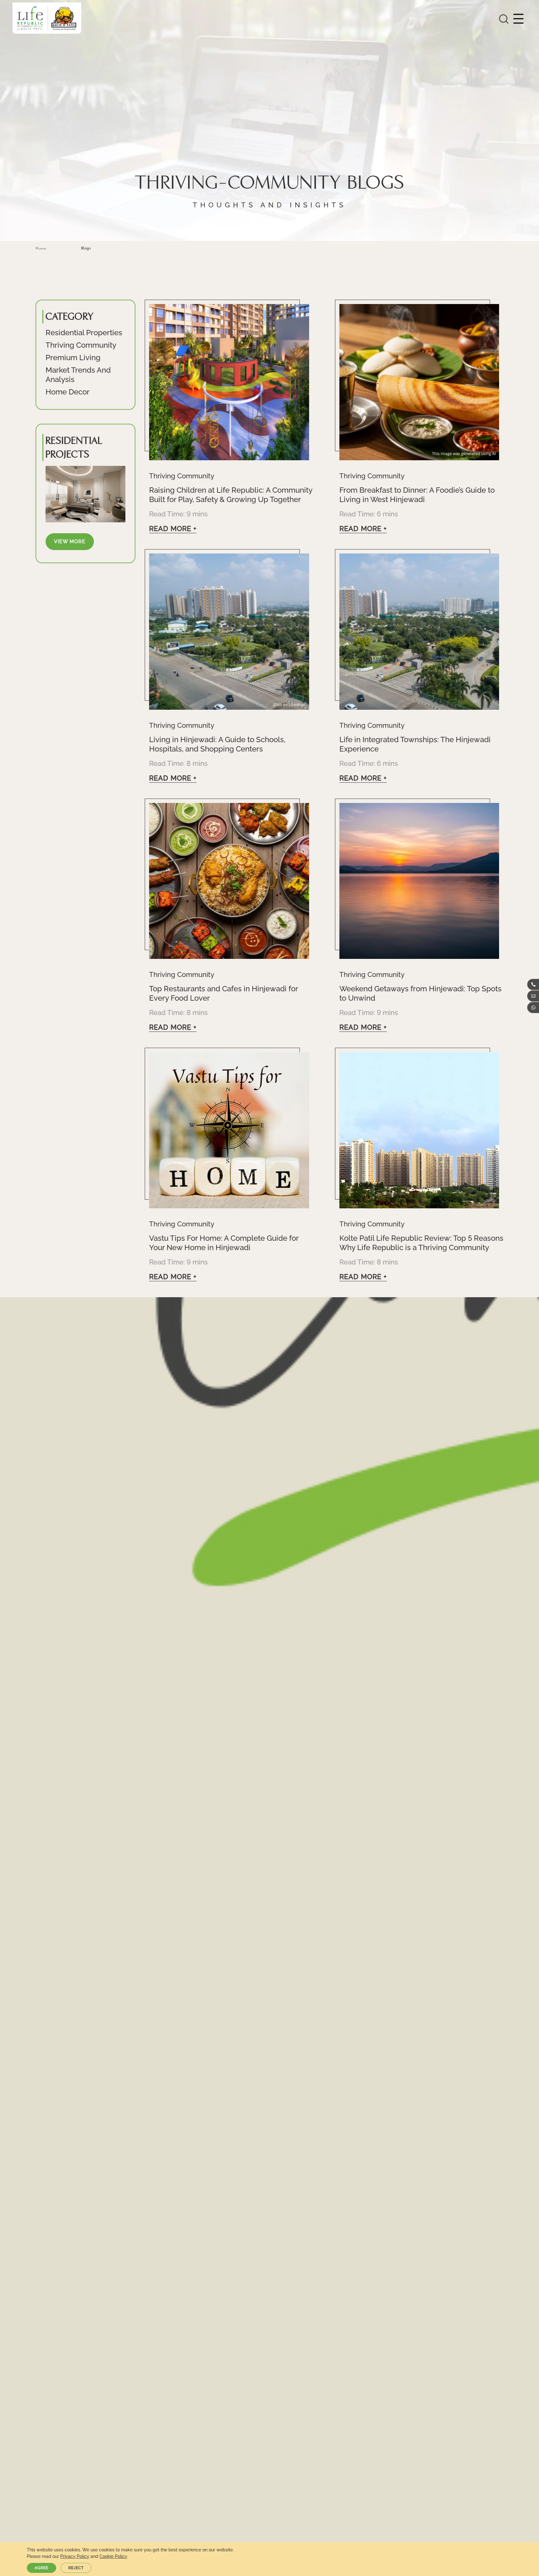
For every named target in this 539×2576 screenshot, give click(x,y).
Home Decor (68, 392)
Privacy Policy (75, 2556)
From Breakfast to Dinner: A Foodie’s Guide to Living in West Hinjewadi (417, 495)
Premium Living (73, 358)
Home (41, 248)
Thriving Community (81, 345)
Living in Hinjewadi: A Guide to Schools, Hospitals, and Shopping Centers (217, 744)
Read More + (173, 529)
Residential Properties (84, 333)
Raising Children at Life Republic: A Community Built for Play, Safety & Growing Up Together (231, 495)
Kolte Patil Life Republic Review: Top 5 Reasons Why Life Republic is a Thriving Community (421, 1243)
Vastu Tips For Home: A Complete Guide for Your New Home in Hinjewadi (224, 1243)
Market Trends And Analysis (78, 375)
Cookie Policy (113, 2556)
